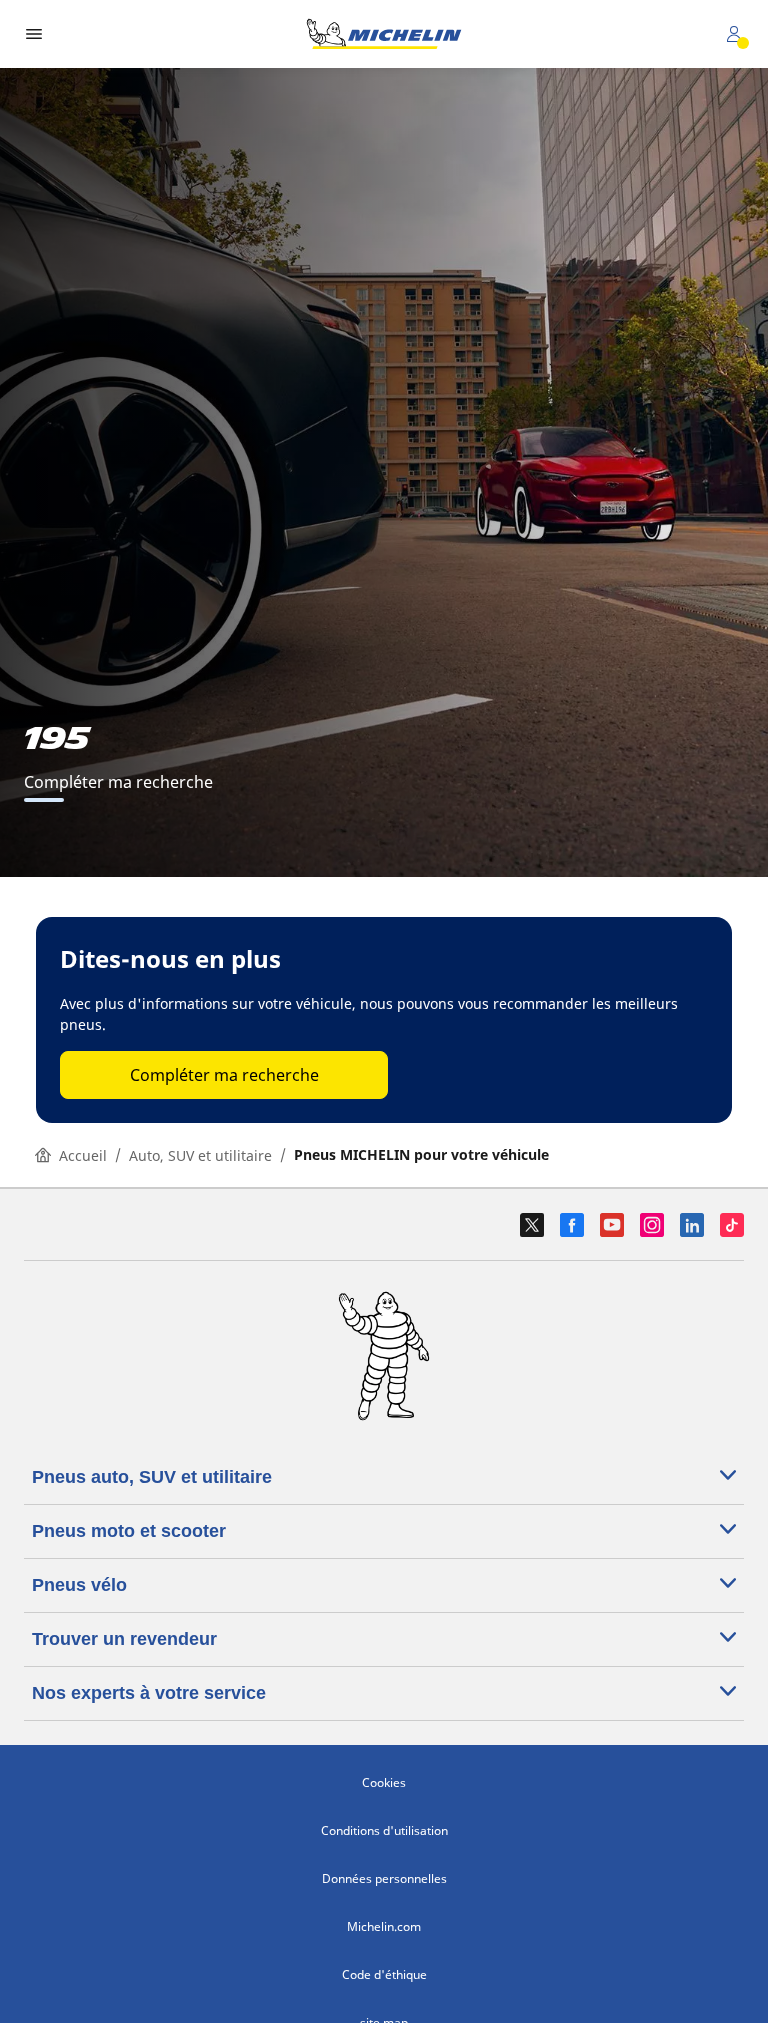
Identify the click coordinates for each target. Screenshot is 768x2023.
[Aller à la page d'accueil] (384, 34)
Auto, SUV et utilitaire (200, 1155)
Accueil (83, 1155)
